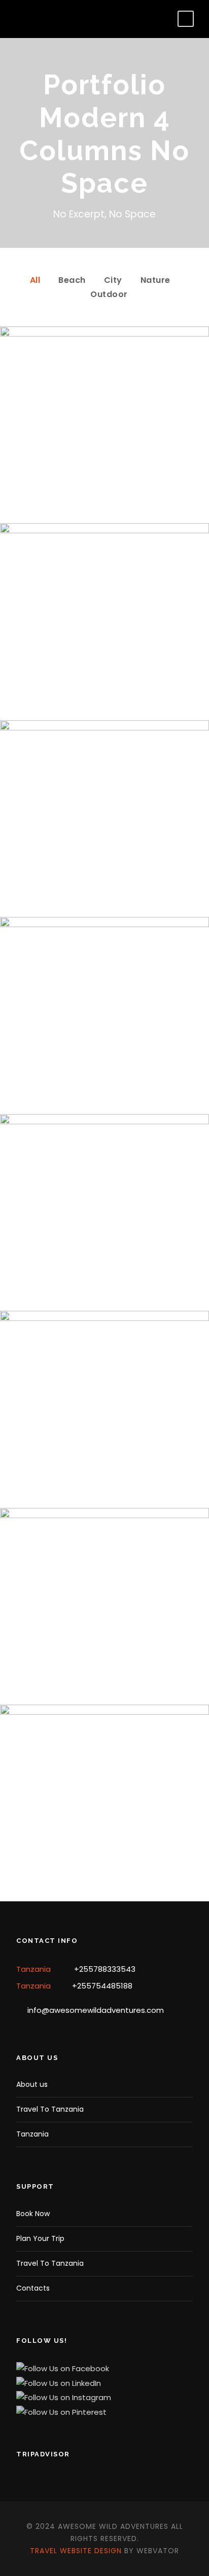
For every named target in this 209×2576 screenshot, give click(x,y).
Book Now (33, 2214)
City (113, 280)
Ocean (92, 1261)
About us (32, 2084)
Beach (72, 280)
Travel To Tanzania (50, 2109)
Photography (121, 1655)
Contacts (33, 2288)
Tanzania (32, 2134)
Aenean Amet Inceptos (105, 1639)
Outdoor (109, 294)
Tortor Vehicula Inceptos (105, 1442)
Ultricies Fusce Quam (105, 1048)
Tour (128, 474)
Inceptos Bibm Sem (104, 458)
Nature (155, 280)
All (35, 280)
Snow (128, 671)
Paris (77, 1852)
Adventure (92, 474)
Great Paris (104, 1836)
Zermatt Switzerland (105, 1246)
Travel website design (76, 2551)
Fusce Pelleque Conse (104, 852)
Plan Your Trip (40, 2238)
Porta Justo (105, 655)
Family (77, 1655)
